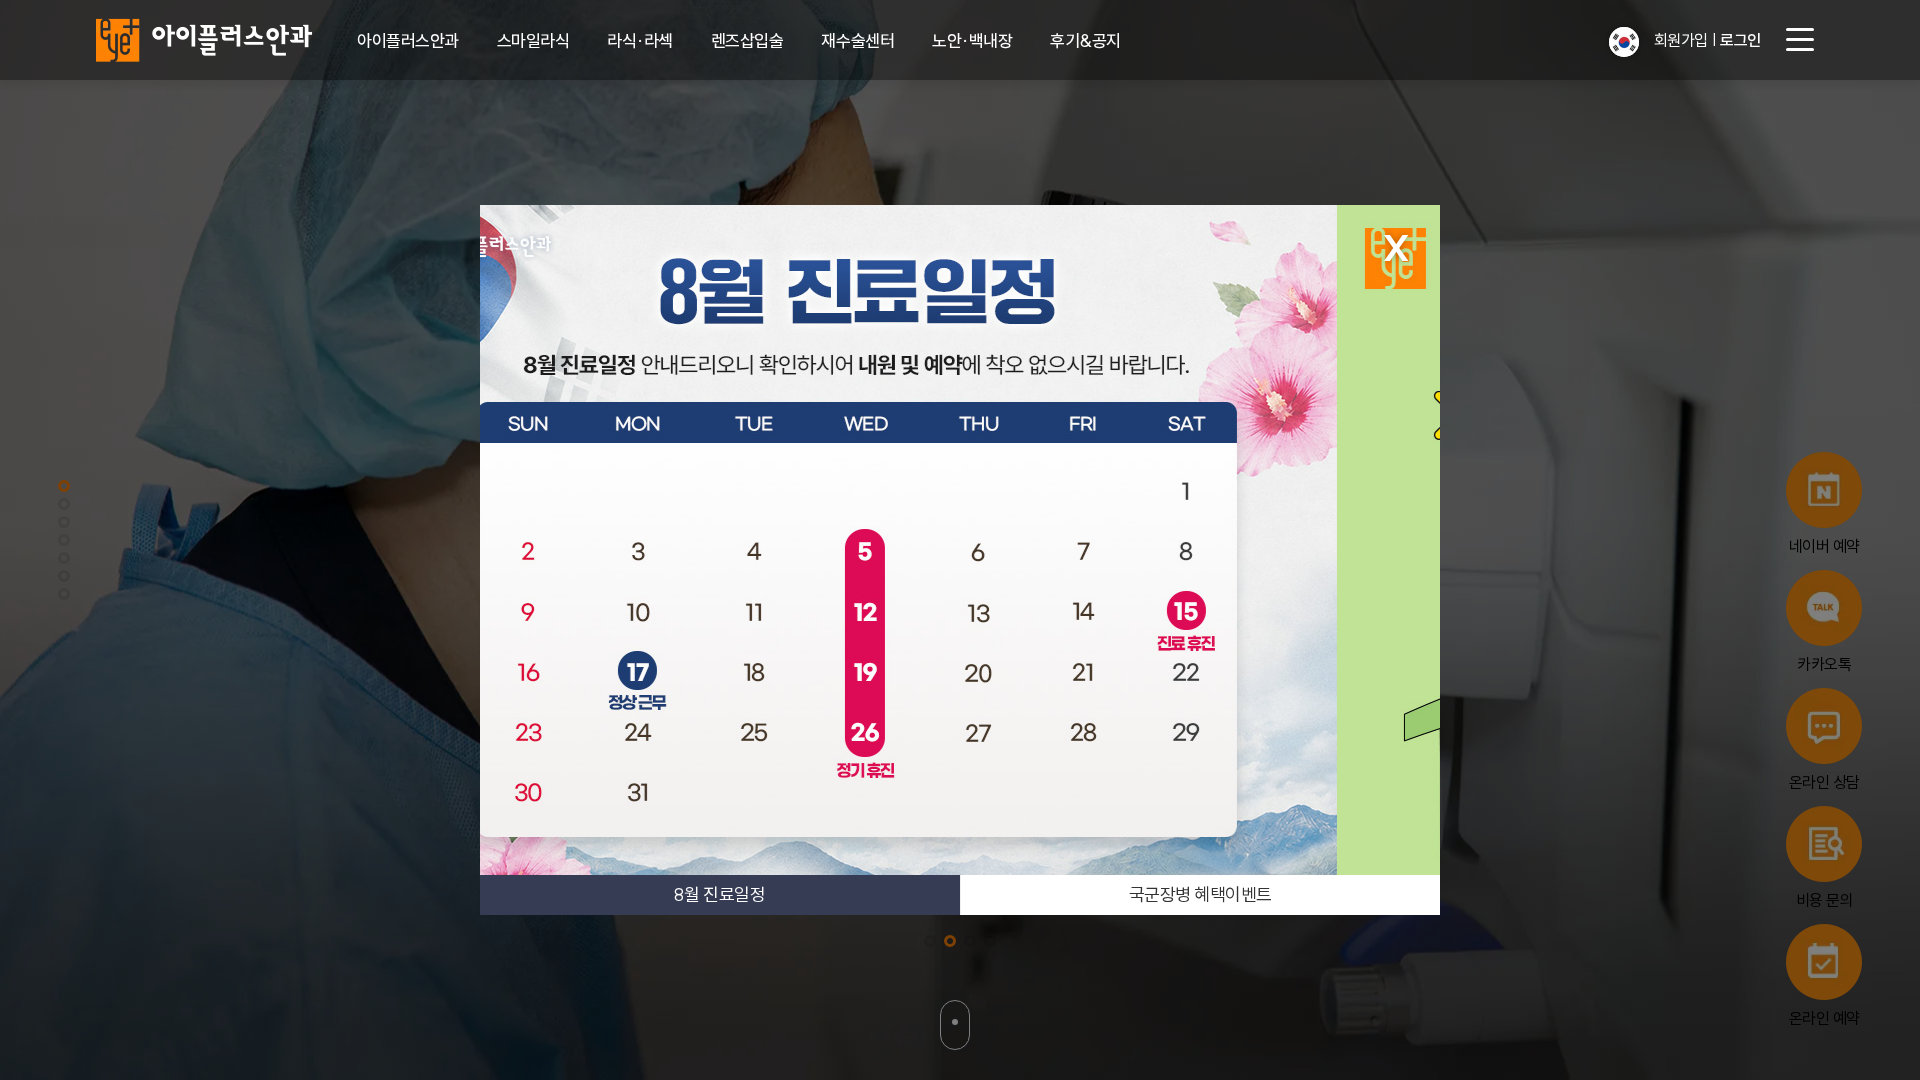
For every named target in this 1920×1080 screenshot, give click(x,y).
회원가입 (1681, 40)
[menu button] (1800, 40)
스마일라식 (533, 40)
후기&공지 (1085, 40)
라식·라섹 (640, 40)
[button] (1624, 42)
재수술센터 (857, 40)
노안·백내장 (972, 40)
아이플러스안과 (408, 40)
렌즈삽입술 (747, 40)
